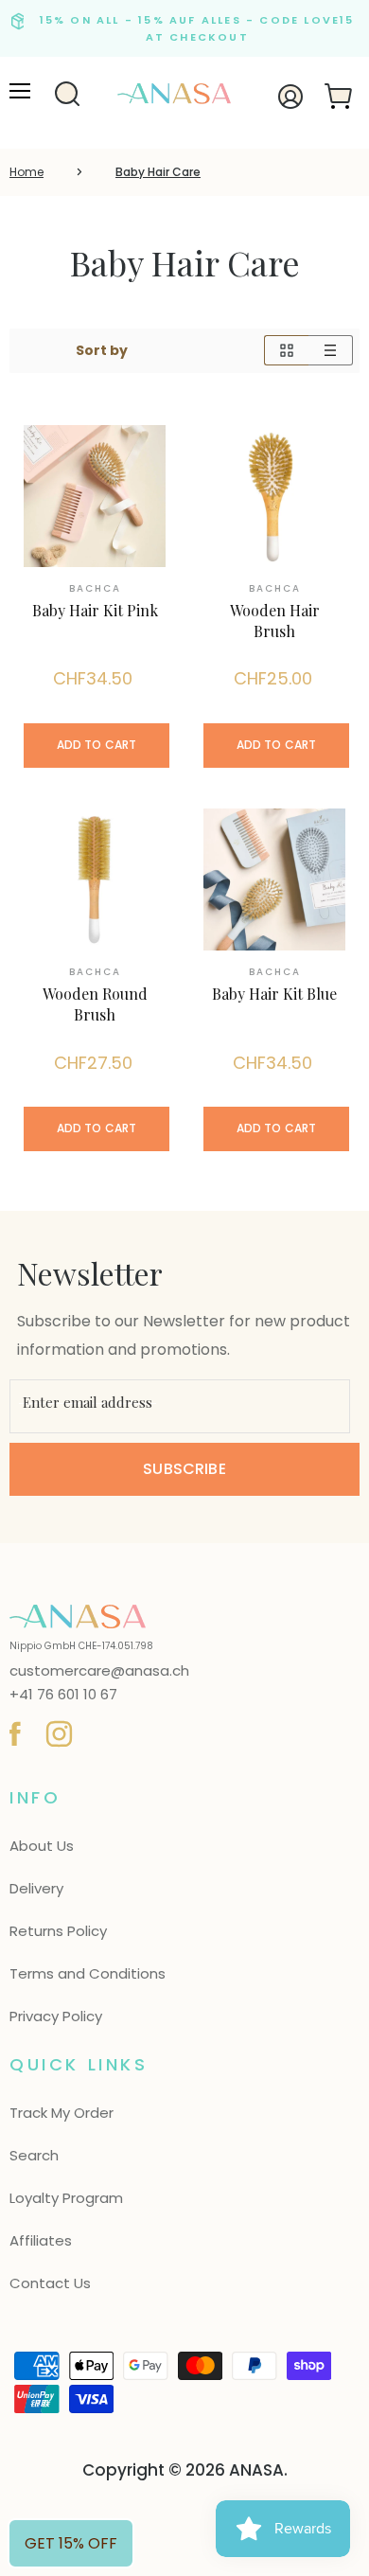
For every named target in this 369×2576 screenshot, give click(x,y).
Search (34, 2155)
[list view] (331, 350)
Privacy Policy (56, 2016)
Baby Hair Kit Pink (95, 610)
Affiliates (41, 2240)
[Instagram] (56, 1731)
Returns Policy (58, 1931)
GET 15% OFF (71, 2543)
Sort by (102, 350)
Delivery (36, 1888)
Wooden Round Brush (95, 1004)
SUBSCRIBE (184, 1469)
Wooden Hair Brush (275, 621)
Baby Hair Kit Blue (274, 994)
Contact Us (50, 2283)
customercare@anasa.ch (99, 1671)
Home (26, 172)
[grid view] (286, 350)
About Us (42, 1846)
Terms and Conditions (88, 1973)
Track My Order (61, 2113)
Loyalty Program (66, 2198)
